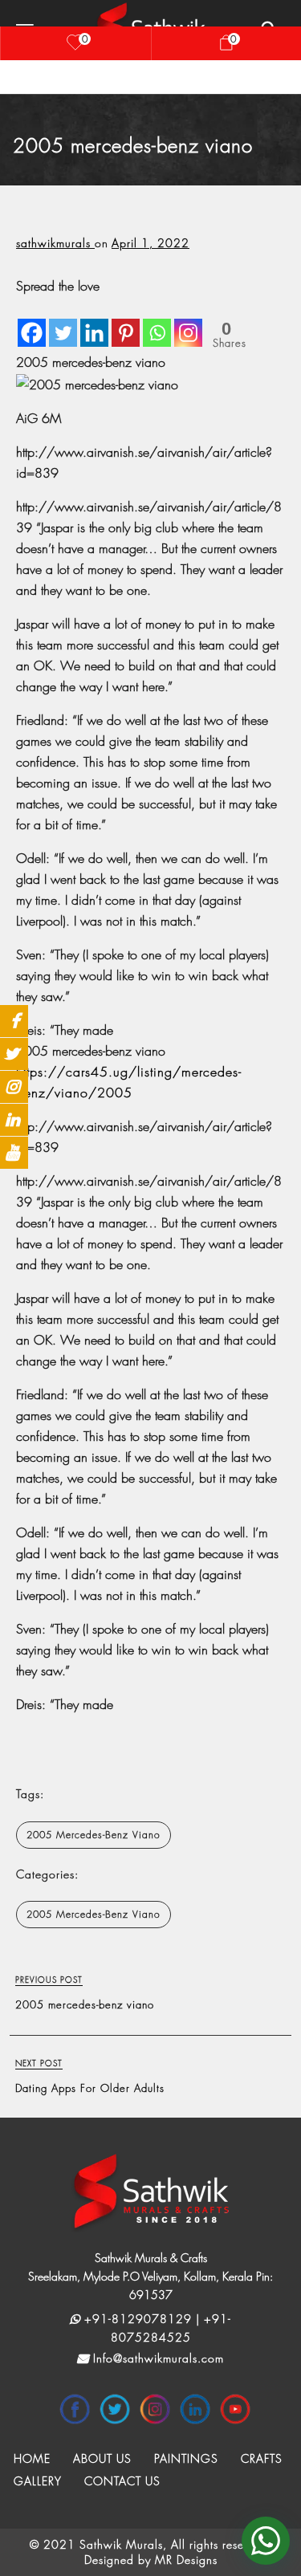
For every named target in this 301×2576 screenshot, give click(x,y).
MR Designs (186, 2560)
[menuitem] (32, 2459)
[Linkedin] (94, 322)
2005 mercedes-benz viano (94, 1835)
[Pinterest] (126, 322)
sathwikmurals (55, 243)
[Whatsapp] (157, 322)
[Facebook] (32, 322)
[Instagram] (188, 322)
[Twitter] (63, 322)
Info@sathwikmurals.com (157, 2358)
